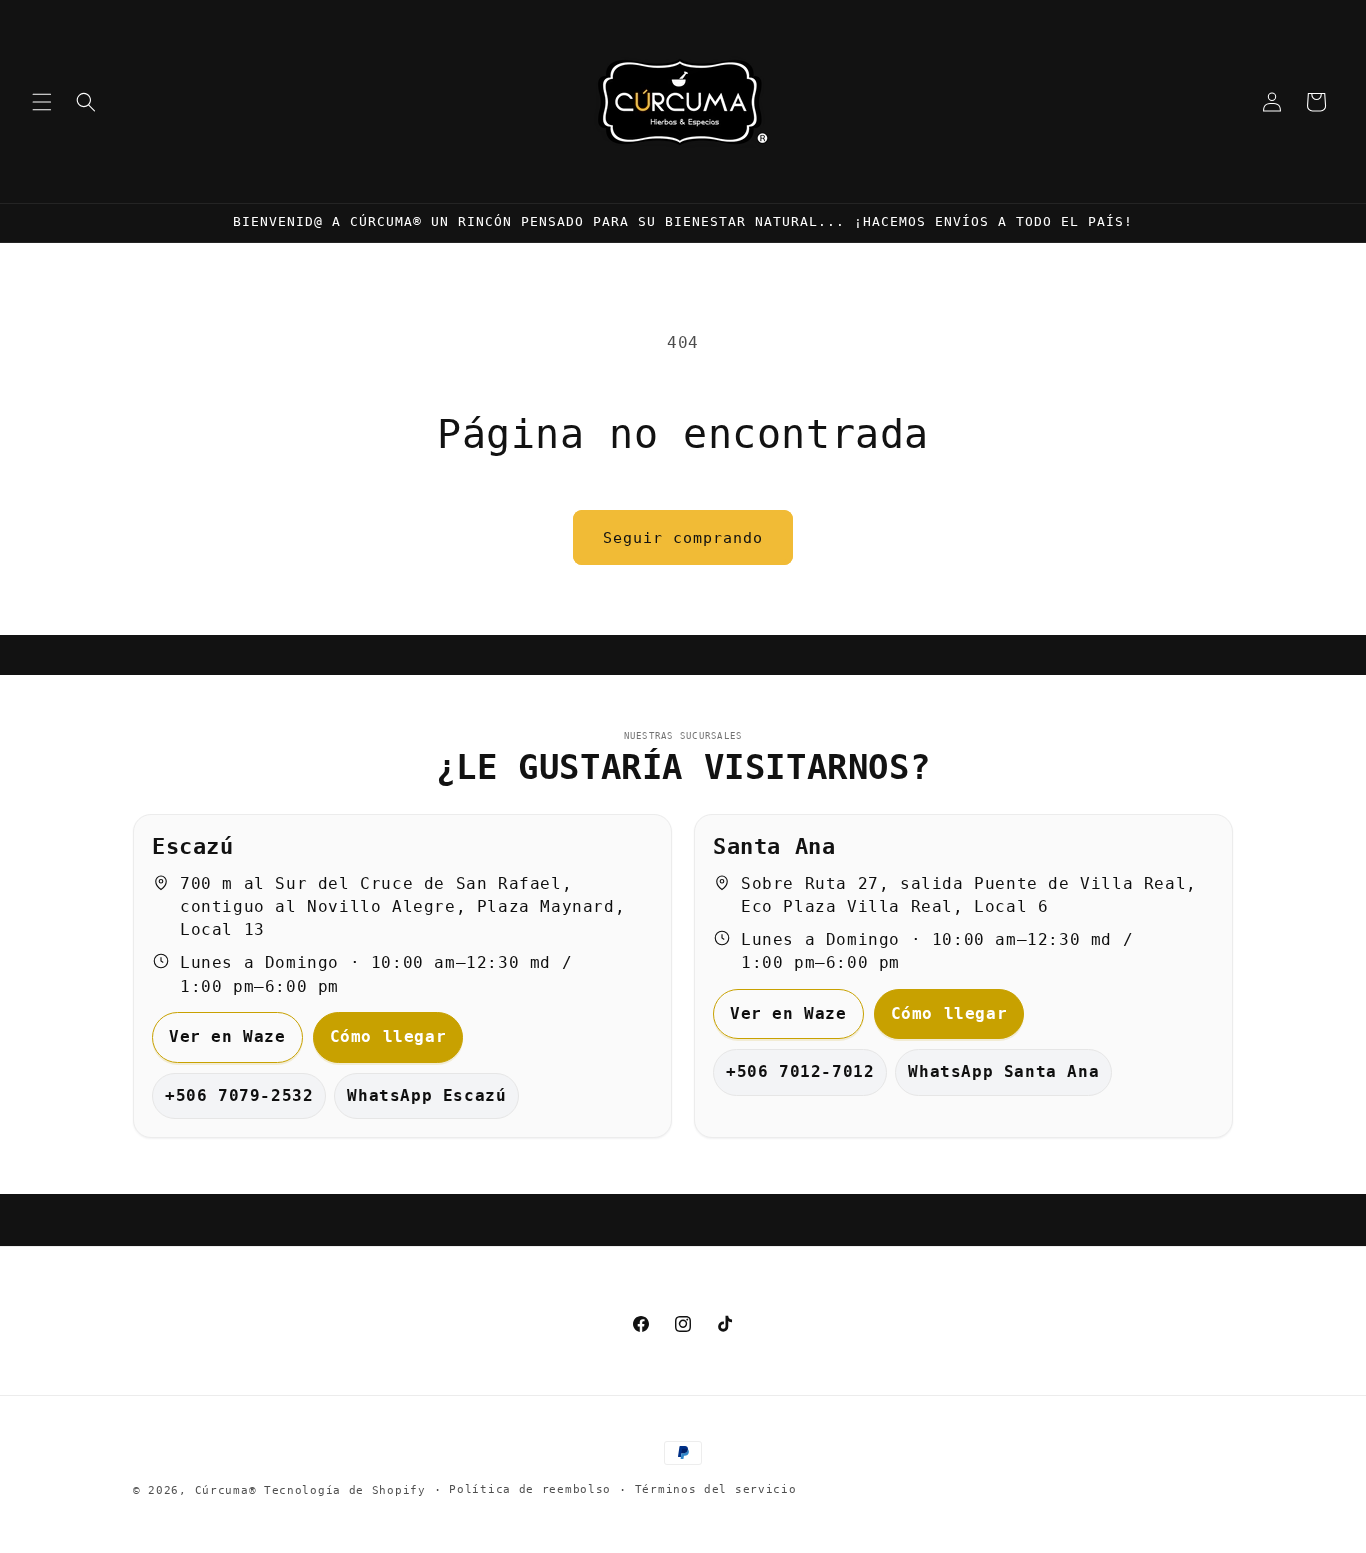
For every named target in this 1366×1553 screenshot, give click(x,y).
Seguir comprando (683, 538)
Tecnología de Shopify (345, 1490)
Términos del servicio (716, 1489)
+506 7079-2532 (239, 1095)
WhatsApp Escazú (426, 1095)
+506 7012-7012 (800, 1071)
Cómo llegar (388, 1036)
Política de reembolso (530, 1489)
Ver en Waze (227, 1036)
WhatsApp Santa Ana (1003, 1071)
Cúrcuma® (226, 1490)
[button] (42, 102)
